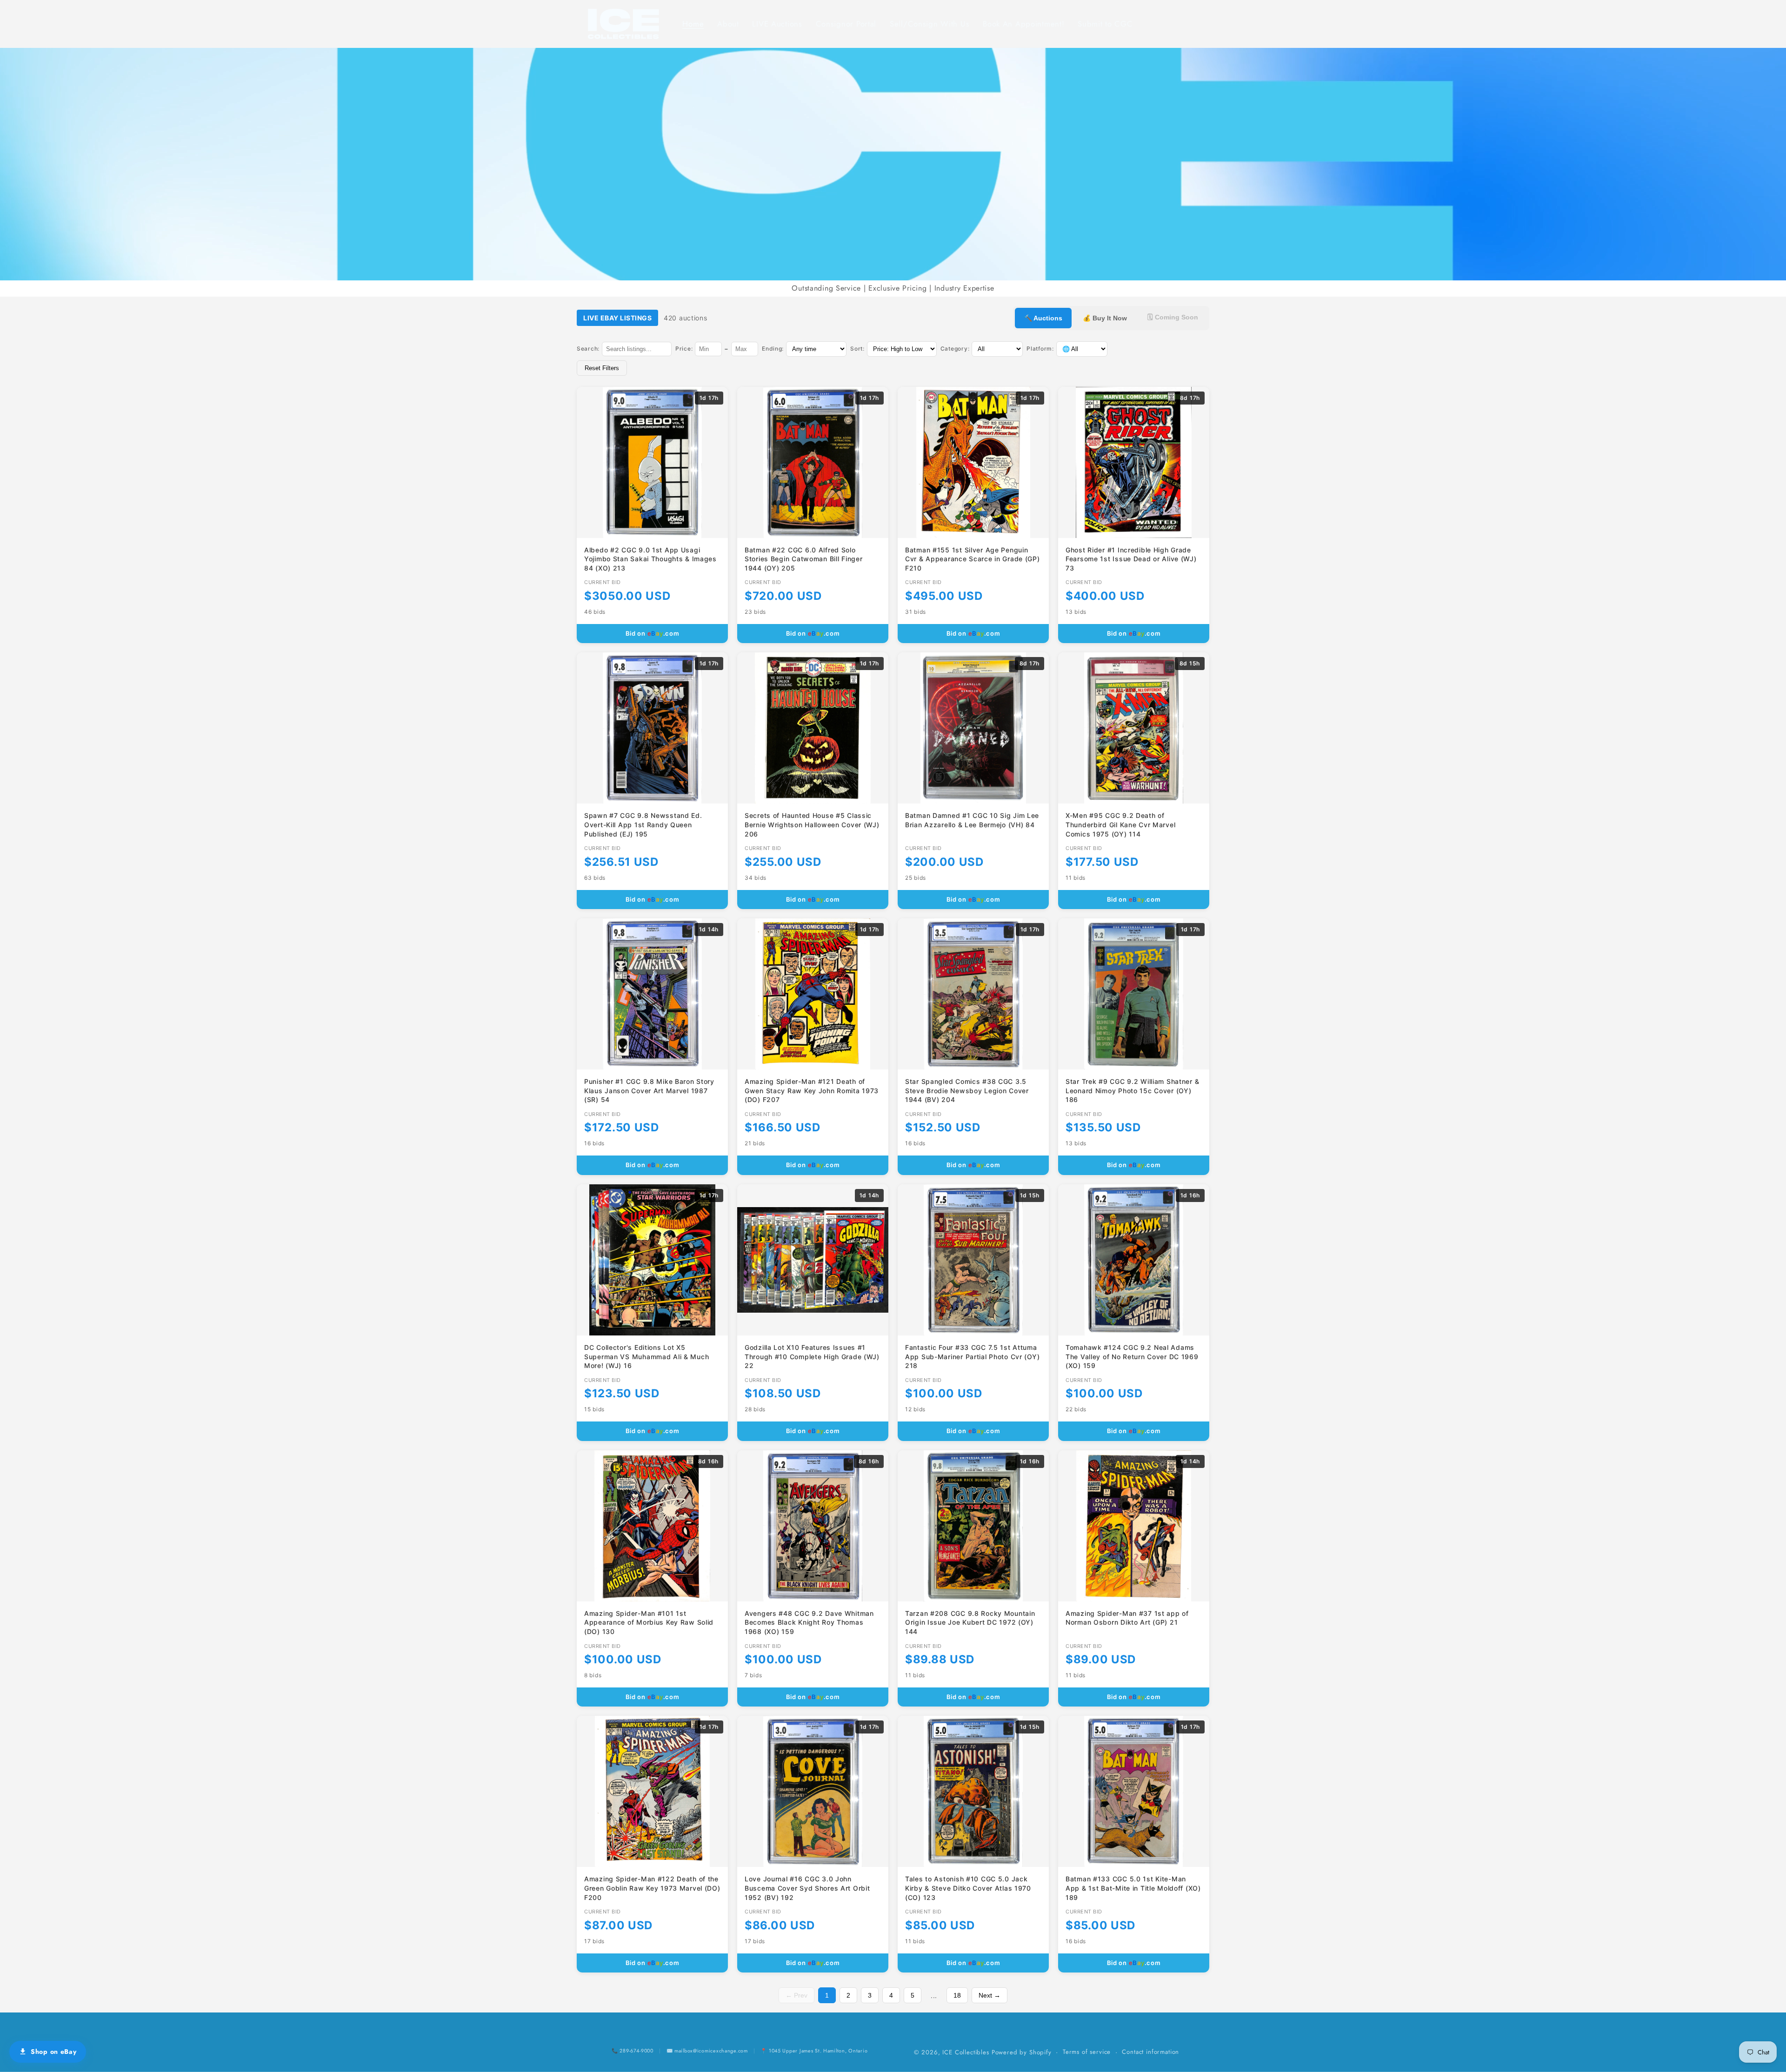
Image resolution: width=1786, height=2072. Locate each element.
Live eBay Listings (617, 318)
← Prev (796, 1995)
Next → (990, 1995)
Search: (588, 349)
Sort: (857, 349)
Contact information (1150, 2052)
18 (957, 1995)
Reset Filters (602, 368)
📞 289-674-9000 (633, 2051)
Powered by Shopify (1022, 2052)
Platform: (1040, 349)
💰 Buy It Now (1105, 318)
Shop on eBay (54, 2052)
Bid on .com (653, 633)
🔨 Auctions (1043, 318)
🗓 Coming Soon (1173, 317)
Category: (955, 349)
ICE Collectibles (966, 2052)
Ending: (773, 349)
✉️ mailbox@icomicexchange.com (707, 2051)
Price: (684, 349)
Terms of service (1087, 2052)
